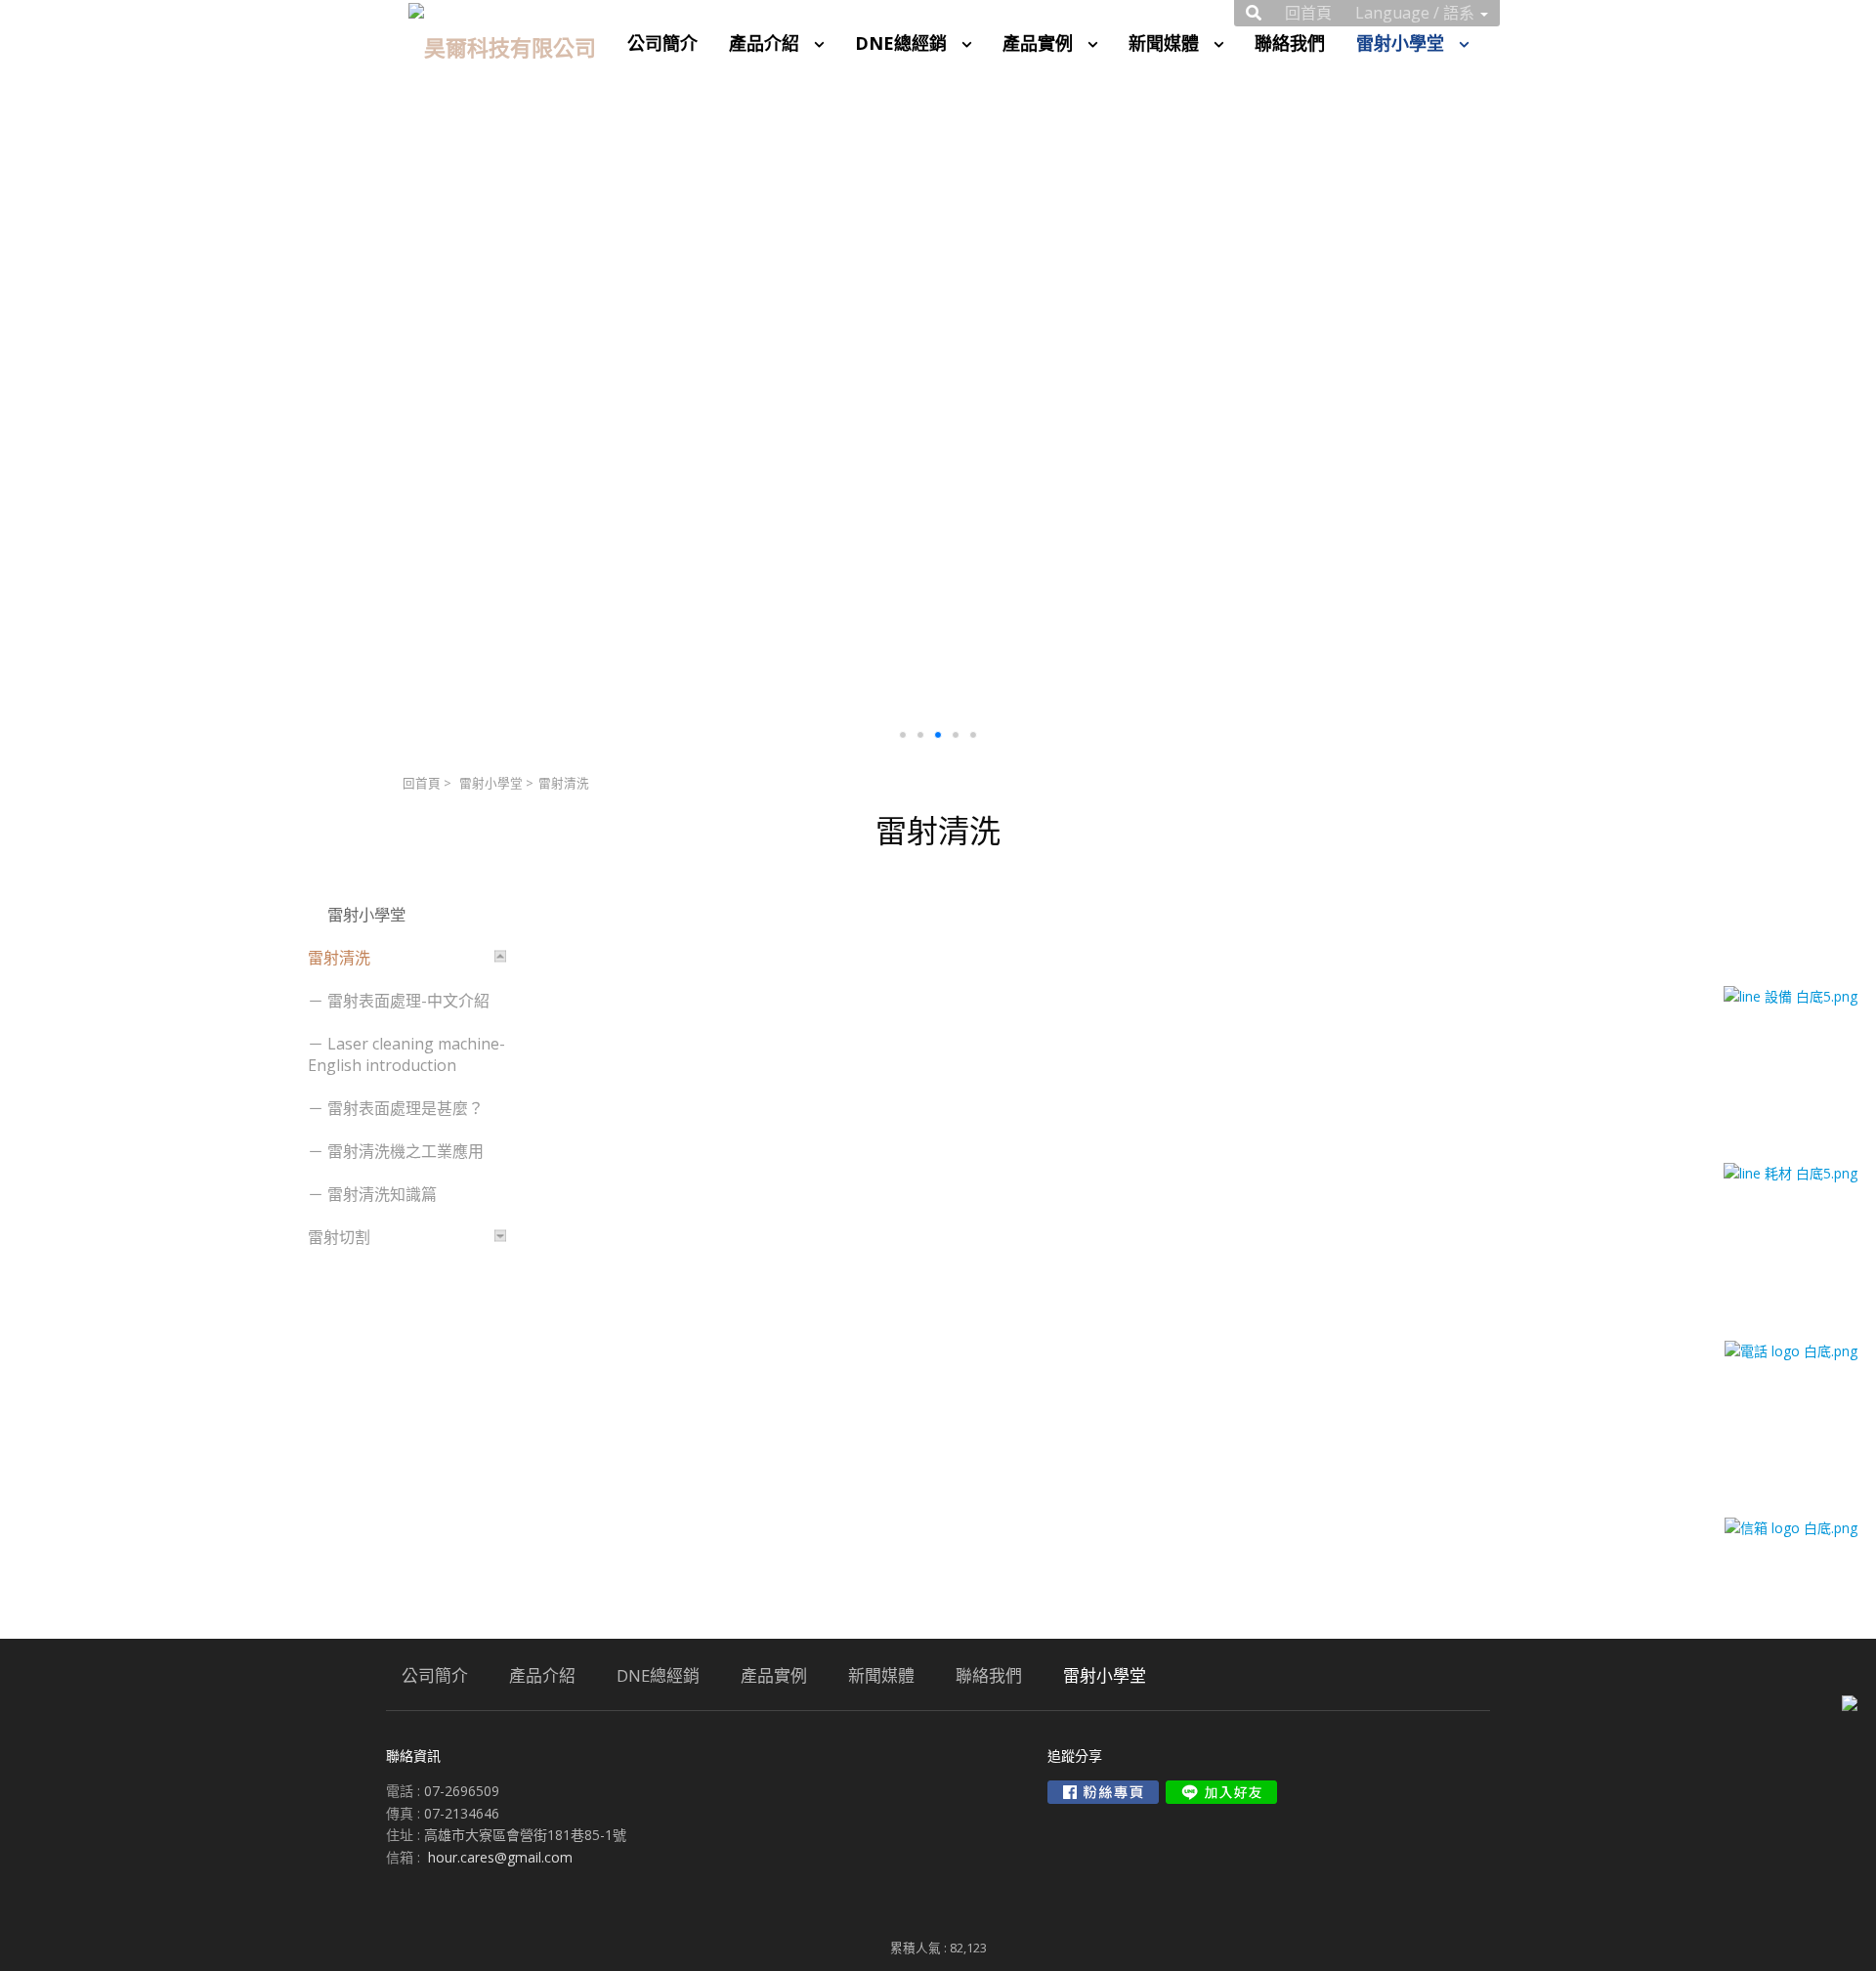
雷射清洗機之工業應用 (405, 1151)
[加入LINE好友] (1221, 1792)
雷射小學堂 (491, 783)
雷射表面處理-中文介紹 (408, 1001)
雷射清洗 (339, 958)
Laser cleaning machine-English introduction (406, 1054)
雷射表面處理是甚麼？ (405, 1108)
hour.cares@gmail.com (500, 1857)
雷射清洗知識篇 (382, 1194)
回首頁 (422, 783)
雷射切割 (339, 1237)
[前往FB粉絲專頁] (1103, 1792)
